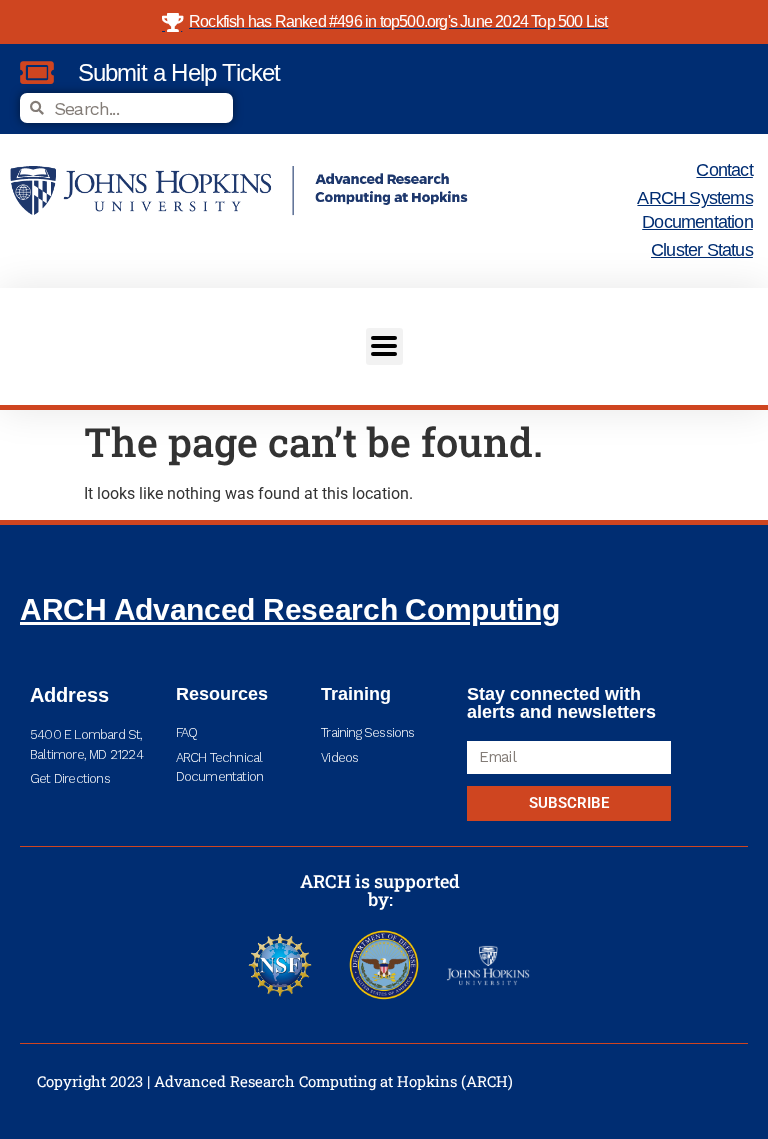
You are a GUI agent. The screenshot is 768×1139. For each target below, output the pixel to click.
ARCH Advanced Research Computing (289, 609)
